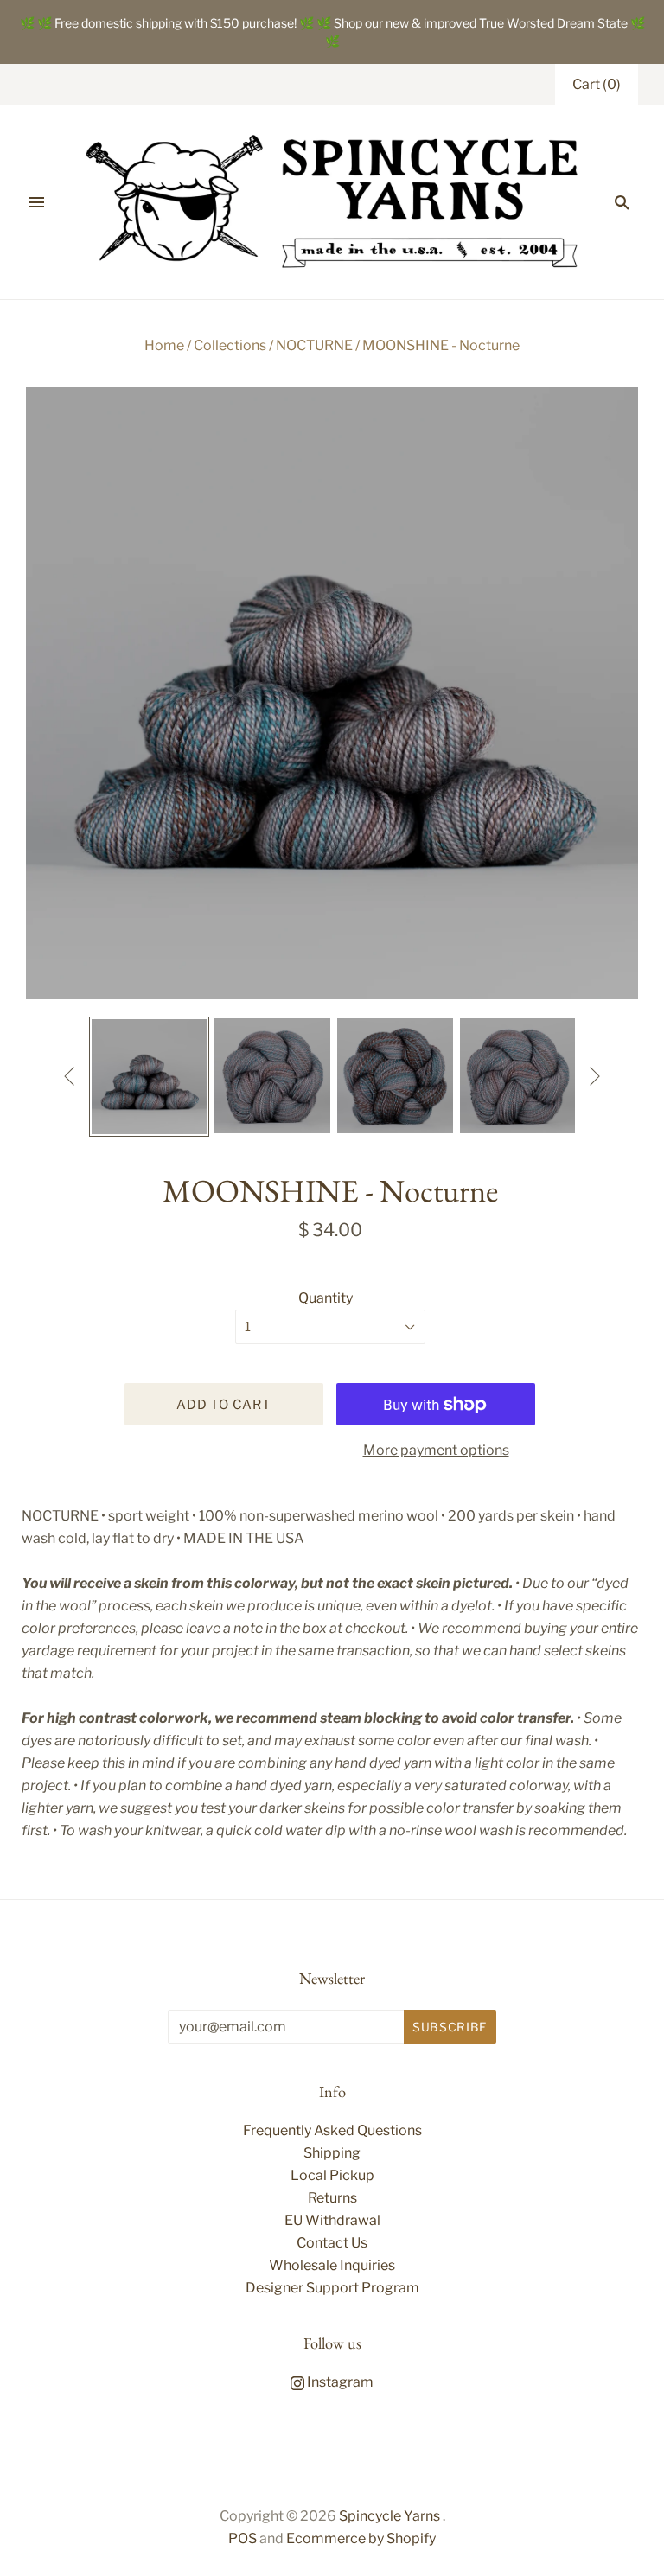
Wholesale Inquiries (332, 2265)
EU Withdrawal (332, 2220)
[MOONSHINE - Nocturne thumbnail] (150, 1077)
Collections (230, 345)
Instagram (339, 2382)
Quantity (326, 1298)
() (597, 84)
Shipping (332, 2153)
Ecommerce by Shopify (361, 2538)
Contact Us (332, 2243)
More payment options (436, 1450)
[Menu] (36, 202)
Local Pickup (332, 2175)
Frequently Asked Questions (332, 2130)
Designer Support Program (332, 2288)
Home (164, 345)
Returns (332, 2198)
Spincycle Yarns (389, 2516)
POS (243, 2538)
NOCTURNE (314, 345)
